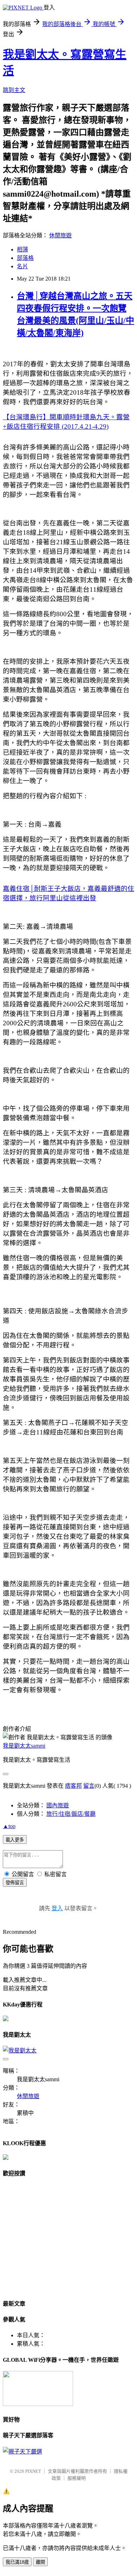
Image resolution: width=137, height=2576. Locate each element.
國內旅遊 (58, 1805)
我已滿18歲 (17, 2562)
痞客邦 (73, 1786)
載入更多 (15, 1840)
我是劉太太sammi (24, 1746)
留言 (89, 1786)
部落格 (25, 258)
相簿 (22, 249)
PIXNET (33, 2471)
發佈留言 (15, 1883)
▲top (9, 1826)
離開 (40, 2562)
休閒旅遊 (60, 235)
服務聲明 (77, 2478)
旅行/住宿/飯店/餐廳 (71, 1814)
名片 (22, 266)
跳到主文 (14, 90)
